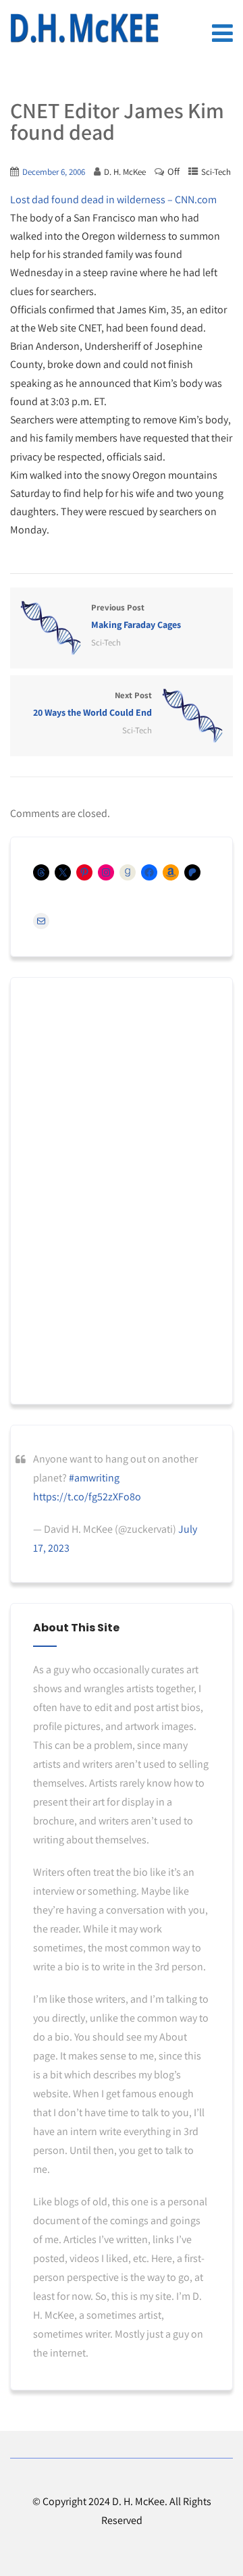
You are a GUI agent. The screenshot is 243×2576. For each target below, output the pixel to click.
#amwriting (94, 1478)
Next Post (92, 704)
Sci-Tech (216, 172)
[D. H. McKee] (84, 28)
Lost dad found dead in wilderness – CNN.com (113, 200)
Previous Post (136, 616)
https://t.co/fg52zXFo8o (87, 1497)
